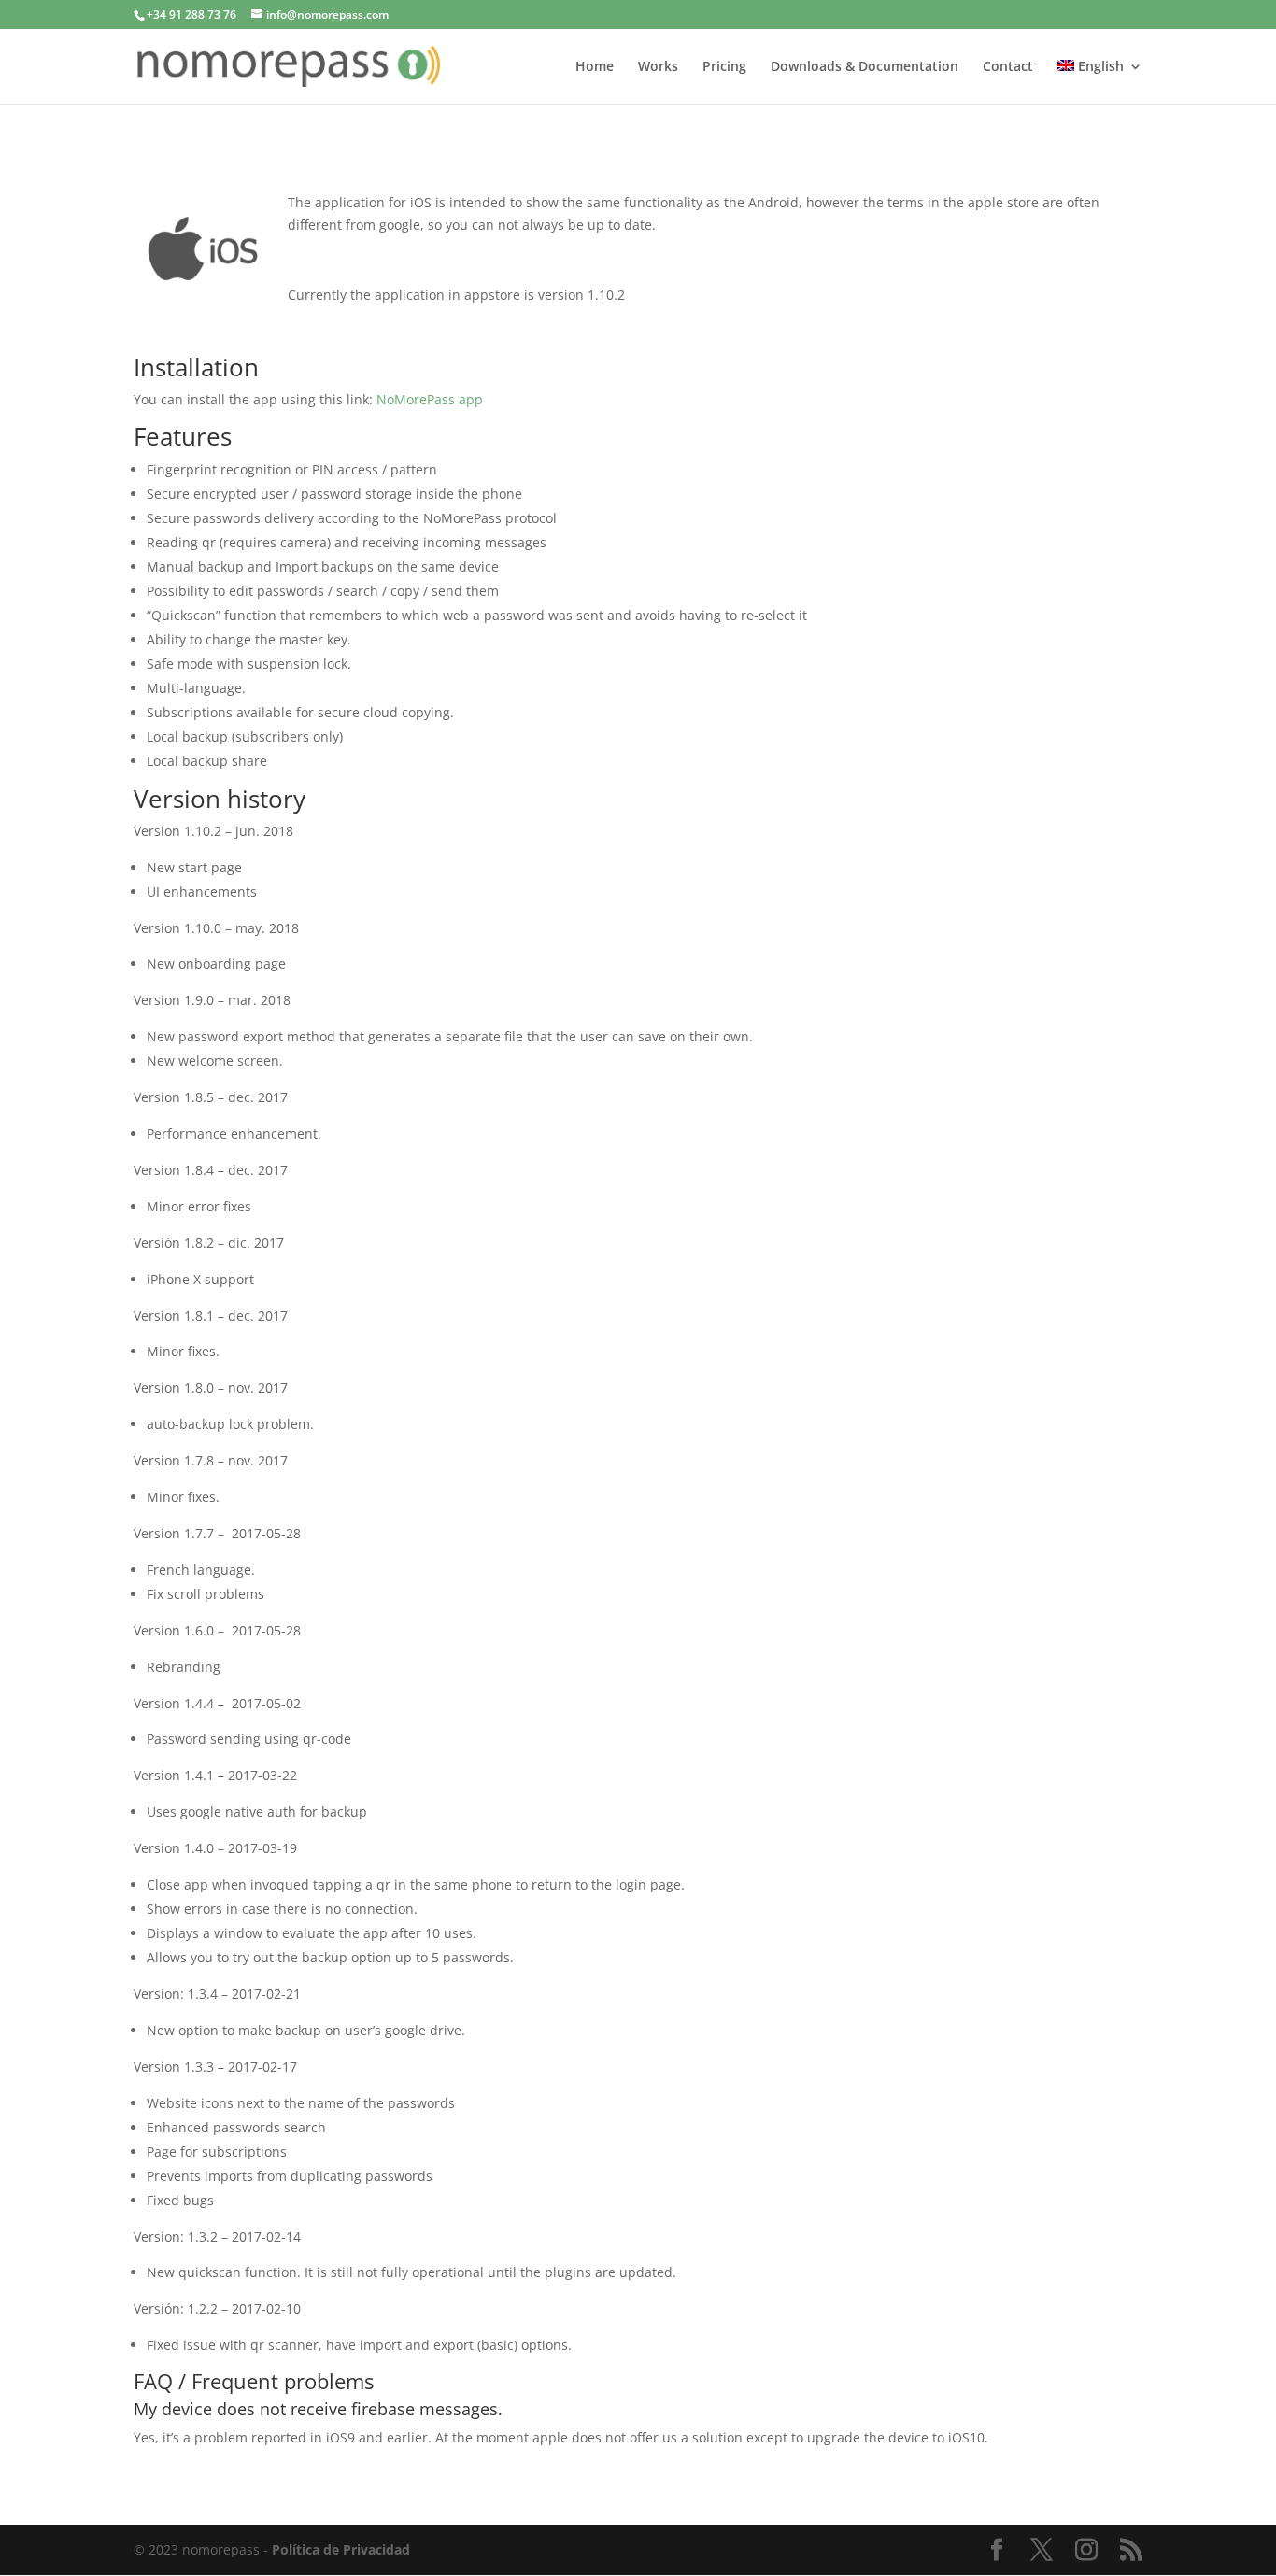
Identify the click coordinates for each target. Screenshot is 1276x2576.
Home (595, 67)
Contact (1008, 67)
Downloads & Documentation (865, 67)
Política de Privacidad (341, 2549)
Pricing (724, 67)
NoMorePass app (430, 399)
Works (658, 67)
